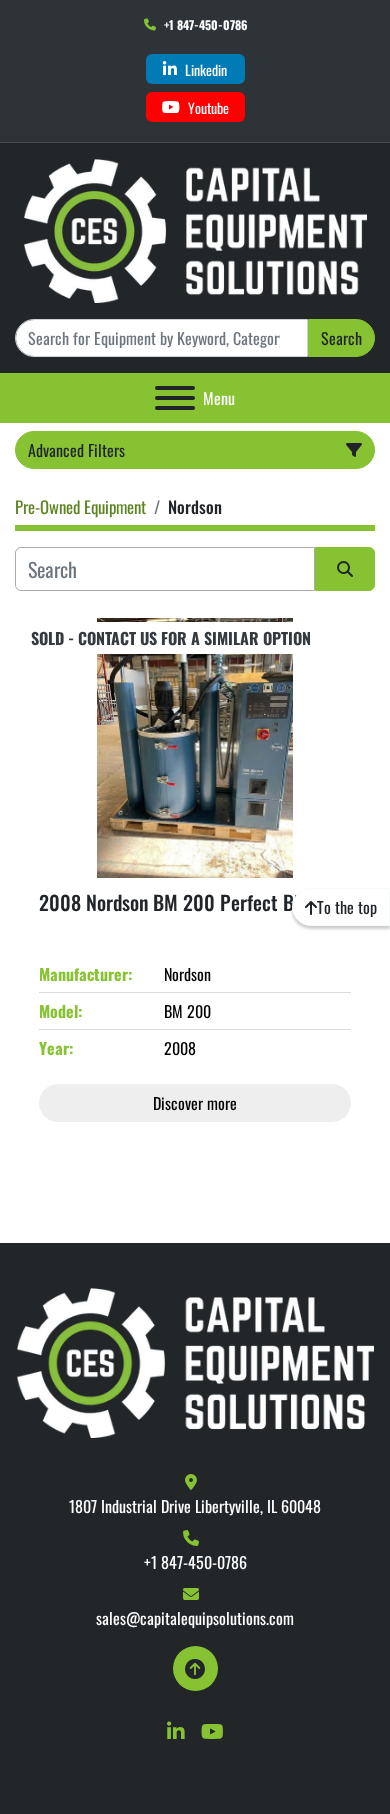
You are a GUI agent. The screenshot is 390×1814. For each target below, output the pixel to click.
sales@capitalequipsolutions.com (195, 1618)
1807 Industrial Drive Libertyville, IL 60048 (195, 1506)
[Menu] (175, 398)
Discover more (195, 1103)
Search (341, 338)
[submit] (345, 569)
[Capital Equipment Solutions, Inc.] (195, 1361)
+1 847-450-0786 (205, 24)
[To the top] (195, 1668)
